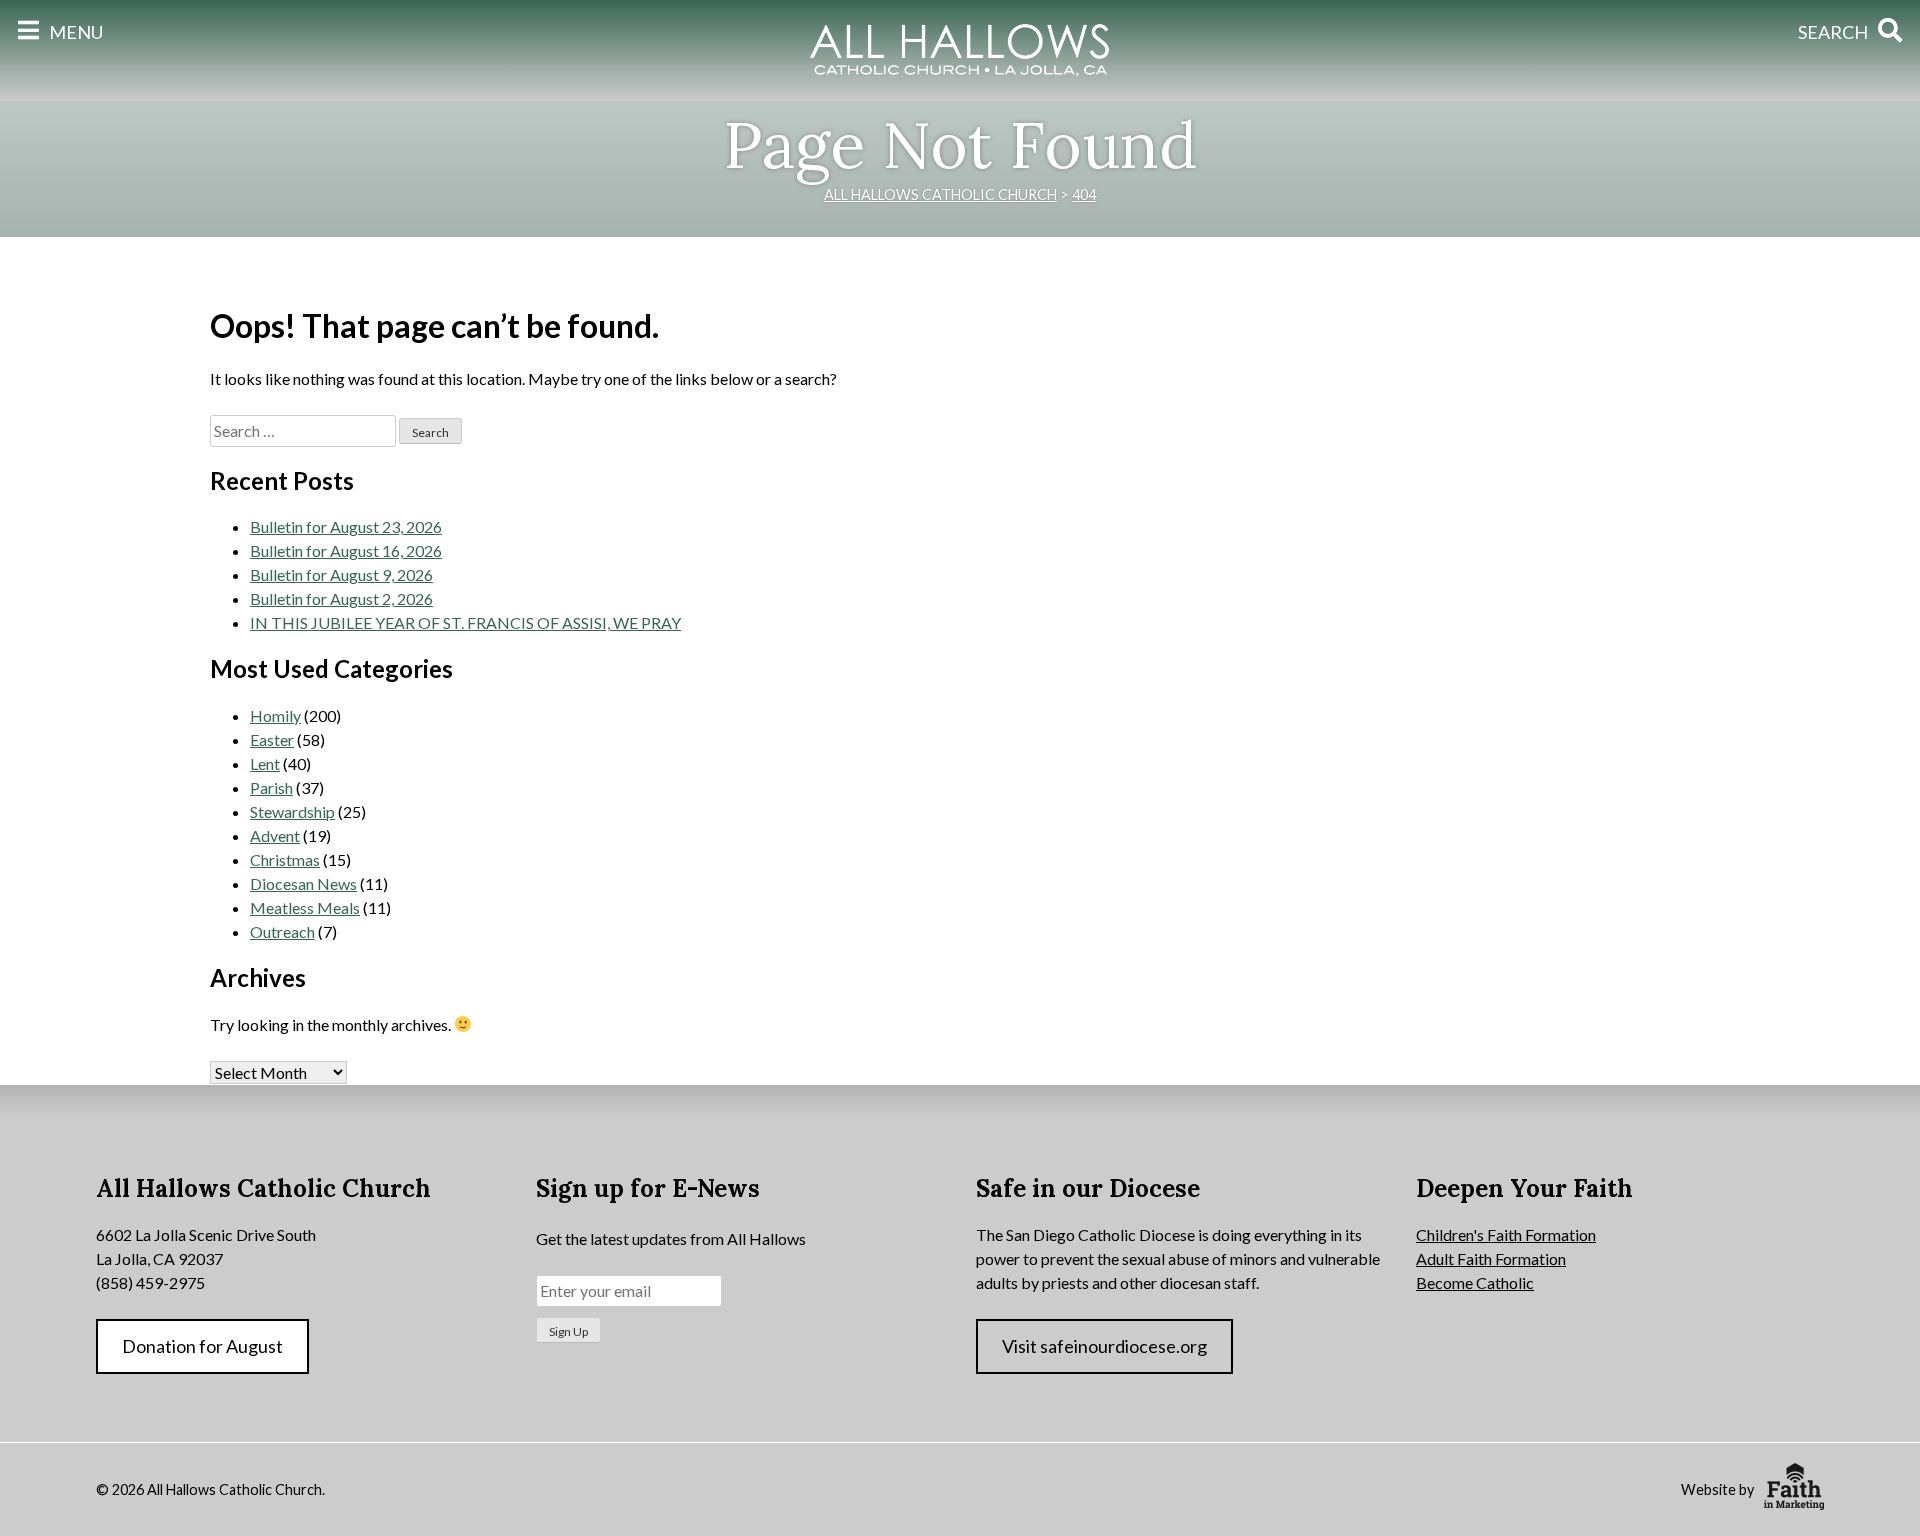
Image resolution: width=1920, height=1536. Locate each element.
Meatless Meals (305, 907)
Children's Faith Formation (1506, 1234)
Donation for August (202, 1346)
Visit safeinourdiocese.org (1104, 1346)
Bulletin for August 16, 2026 (346, 550)
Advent (275, 835)
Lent (265, 763)
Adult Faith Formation (1491, 1258)
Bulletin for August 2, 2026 (341, 598)
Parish (271, 787)
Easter (272, 739)
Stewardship (292, 811)
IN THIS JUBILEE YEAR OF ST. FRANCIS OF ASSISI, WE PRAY (465, 622)
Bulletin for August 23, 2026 (346, 526)
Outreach (282, 931)
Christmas (285, 859)
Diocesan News (303, 883)
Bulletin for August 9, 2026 (341, 574)
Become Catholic (1475, 1282)
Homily (275, 715)
